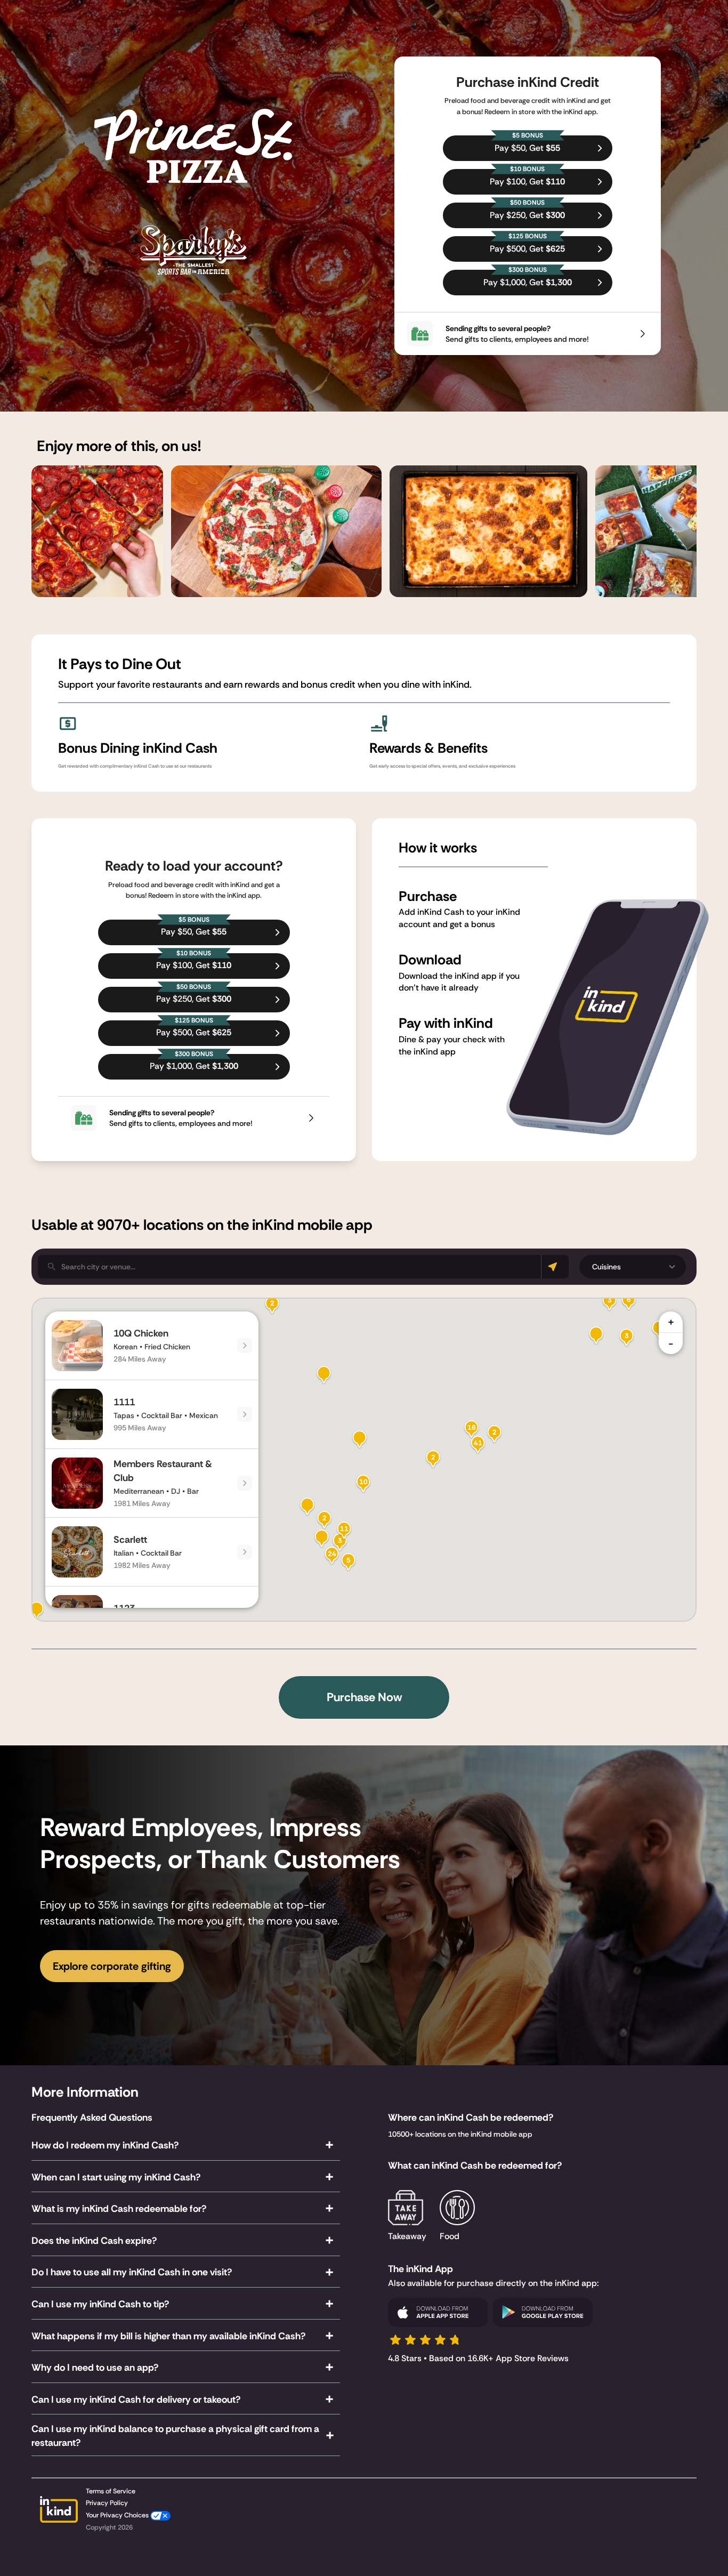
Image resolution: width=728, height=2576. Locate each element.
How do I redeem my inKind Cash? (105, 2145)
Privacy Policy (107, 2503)
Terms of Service (111, 2491)
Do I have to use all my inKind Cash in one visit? (132, 2272)
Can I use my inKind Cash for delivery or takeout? (136, 2400)
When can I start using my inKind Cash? (116, 2177)
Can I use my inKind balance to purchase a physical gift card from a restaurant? (175, 2436)
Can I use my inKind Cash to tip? (100, 2304)
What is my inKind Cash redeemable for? (119, 2209)
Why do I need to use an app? (95, 2368)
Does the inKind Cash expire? (94, 2241)
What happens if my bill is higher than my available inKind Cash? (168, 2336)
